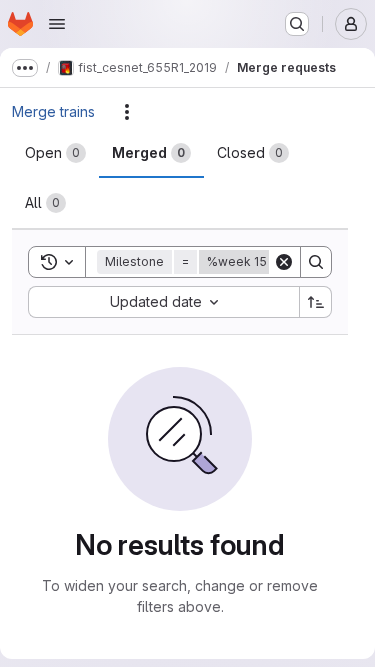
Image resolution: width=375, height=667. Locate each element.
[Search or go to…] (297, 24)
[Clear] (284, 262)
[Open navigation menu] (57, 24)
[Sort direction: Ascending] (316, 302)
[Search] (316, 262)
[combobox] (163, 302)
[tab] (55, 153)
